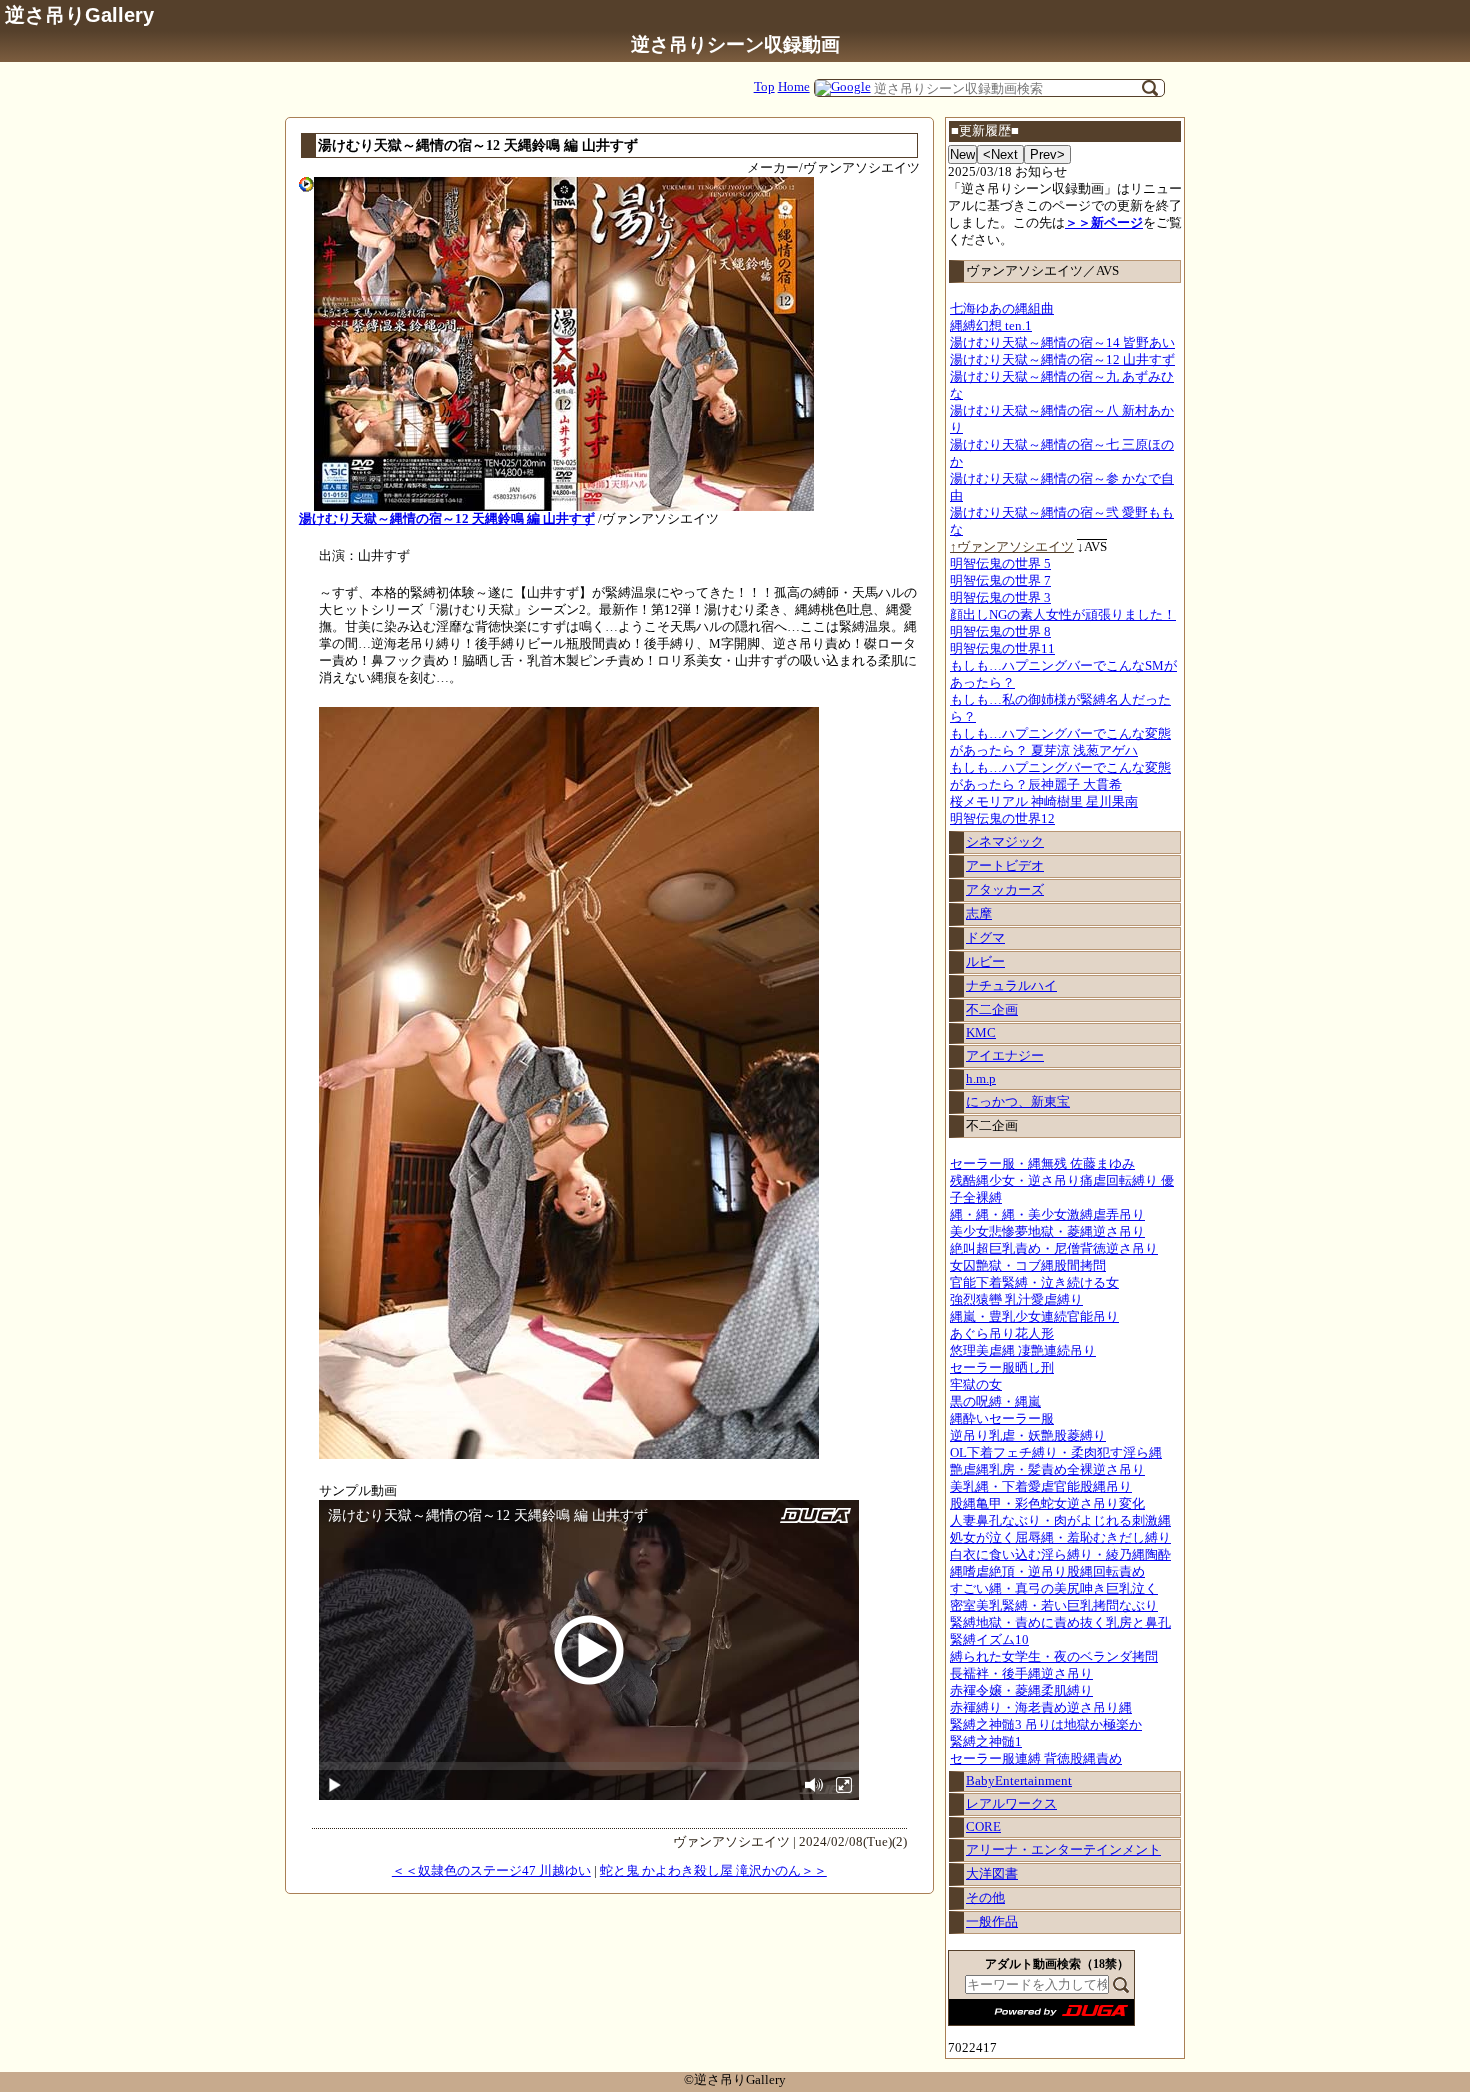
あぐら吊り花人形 (1002, 1334)
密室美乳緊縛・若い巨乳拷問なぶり (1054, 1606)
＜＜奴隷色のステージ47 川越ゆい (491, 1871)
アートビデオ (1005, 866)
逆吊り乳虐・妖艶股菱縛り (1028, 1436)
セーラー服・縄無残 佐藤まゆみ (1042, 1164)
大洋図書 (992, 1874)
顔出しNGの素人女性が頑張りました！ (1063, 615)
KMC (981, 1033)
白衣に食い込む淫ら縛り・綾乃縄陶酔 (1060, 1555)
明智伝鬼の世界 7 (1000, 581)
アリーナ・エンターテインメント (1063, 1850)
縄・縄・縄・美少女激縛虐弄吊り (1047, 1215)
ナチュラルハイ (1011, 986)
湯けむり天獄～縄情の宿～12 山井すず (1062, 360)
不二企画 (992, 1010)
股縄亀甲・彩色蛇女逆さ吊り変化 (1047, 1504)
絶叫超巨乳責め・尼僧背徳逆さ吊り (1054, 1249)
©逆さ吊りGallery (735, 2080)
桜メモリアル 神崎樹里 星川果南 (1044, 802)
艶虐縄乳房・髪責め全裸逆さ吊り (1047, 1470)
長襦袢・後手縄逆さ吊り (1021, 1674)
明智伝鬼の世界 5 (1000, 564)
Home (794, 87)
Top (764, 87)
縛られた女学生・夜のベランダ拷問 (1054, 1657)
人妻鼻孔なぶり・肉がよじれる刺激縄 (1060, 1521)
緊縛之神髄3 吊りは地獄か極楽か (1046, 1725)
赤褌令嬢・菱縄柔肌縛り (1021, 1691)
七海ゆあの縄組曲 (1002, 309)
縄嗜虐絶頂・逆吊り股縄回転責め (1047, 1572)
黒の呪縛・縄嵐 (995, 1402)
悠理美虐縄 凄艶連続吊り (1023, 1351)
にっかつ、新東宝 (1018, 1102)
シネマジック (1005, 842)
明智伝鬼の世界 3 (1000, 598)
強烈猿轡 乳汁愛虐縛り (1016, 1300)
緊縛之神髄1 (986, 1742)
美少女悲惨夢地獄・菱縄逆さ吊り (1047, 1232)
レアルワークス (1011, 1804)
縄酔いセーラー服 (1002, 1419)
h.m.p (981, 1079)
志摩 (979, 914)
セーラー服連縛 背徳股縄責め (1036, 1759)
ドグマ (985, 938)
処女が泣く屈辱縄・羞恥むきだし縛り (1060, 1538)
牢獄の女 (976, 1385)
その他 (985, 1898)
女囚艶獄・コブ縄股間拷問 (1028, 1266)
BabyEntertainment (1019, 1781)
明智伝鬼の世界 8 (1000, 632)
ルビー (985, 962)
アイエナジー (1005, 1056)
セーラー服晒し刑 (1002, 1368)
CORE (983, 1827)
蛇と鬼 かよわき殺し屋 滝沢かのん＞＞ (713, 1871)
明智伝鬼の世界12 (1002, 819)
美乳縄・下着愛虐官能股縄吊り (1041, 1487)
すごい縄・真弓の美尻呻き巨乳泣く (1054, 1589)
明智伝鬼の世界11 (1002, 649)
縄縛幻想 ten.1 (991, 326)
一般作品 (992, 1922)
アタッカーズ (1005, 890)
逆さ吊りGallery (79, 14)
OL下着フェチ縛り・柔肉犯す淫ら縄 (1056, 1453)
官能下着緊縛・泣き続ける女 (1034, 1283)
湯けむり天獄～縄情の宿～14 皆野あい (1062, 343)
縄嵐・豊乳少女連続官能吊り (1034, 1317)
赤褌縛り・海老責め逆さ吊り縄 (1041, 1708)
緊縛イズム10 (989, 1640)
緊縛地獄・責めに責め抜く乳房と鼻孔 (1060, 1623)
